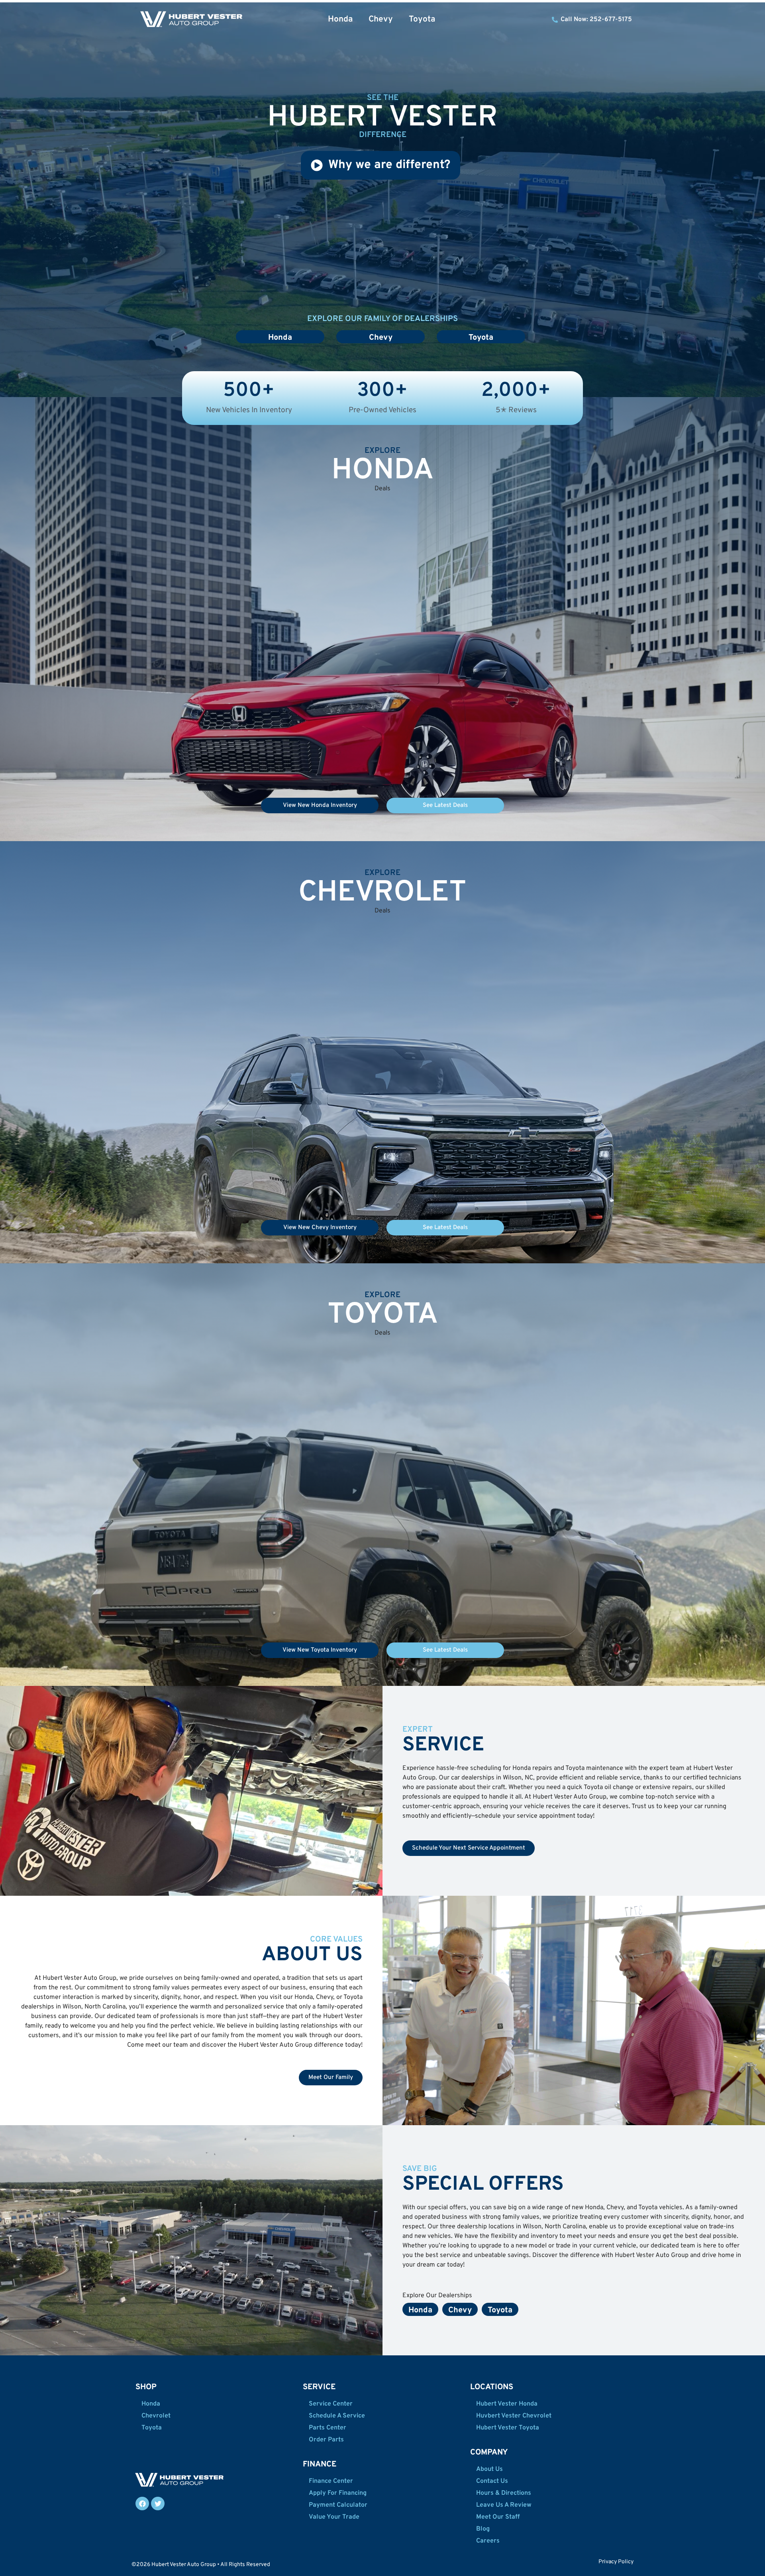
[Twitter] (158, 2504)
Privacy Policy (616, 2562)
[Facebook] (142, 2504)
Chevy (381, 19)
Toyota (422, 19)
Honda (340, 19)
